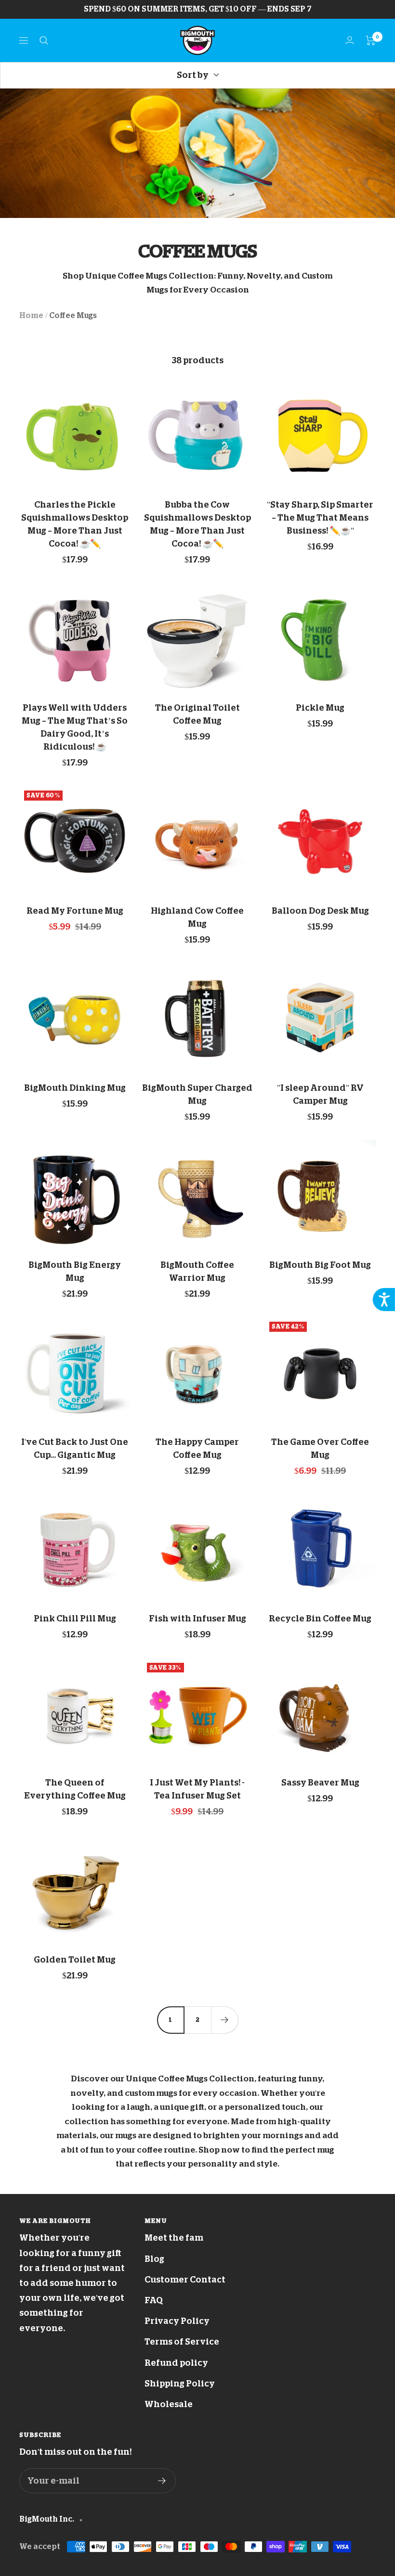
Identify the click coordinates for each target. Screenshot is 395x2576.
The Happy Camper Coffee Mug (197, 1448)
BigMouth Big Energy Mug (75, 1271)
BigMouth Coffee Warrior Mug (197, 1271)
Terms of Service (182, 2342)
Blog (154, 2259)
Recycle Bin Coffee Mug (320, 1619)
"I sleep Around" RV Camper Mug (320, 1094)
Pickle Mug (320, 708)
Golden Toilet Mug (75, 1960)
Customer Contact (185, 2280)
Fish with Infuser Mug (197, 1619)
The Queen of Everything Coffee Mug (75, 1789)
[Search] (44, 40)
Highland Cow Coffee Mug (197, 917)
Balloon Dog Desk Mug (320, 911)
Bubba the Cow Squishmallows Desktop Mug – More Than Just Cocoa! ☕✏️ (197, 524)
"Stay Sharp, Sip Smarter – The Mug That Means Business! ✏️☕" (320, 518)
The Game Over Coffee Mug (320, 1448)
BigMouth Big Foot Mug (320, 1265)
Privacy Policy (177, 2321)
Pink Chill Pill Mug (75, 1619)
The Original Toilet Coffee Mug (197, 714)
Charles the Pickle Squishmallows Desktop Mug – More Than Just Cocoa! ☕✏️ (75, 524)
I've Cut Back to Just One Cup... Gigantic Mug (75, 1448)
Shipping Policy (180, 2384)
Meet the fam (174, 2238)
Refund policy (176, 2363)
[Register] (162, 2481)
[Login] (350, 40)
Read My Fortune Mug (75, 911)
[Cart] (371, 40)
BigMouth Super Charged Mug (197, 1094)
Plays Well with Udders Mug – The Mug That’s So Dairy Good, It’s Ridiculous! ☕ (75, 727)
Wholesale (169, 2404)
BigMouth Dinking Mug (75, 1088)
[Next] (224, 2020)
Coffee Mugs (73, 316)
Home (31, 316)
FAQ (154, 2300)
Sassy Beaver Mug (320, 1783)
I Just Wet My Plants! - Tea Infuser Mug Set (197, 1789)
